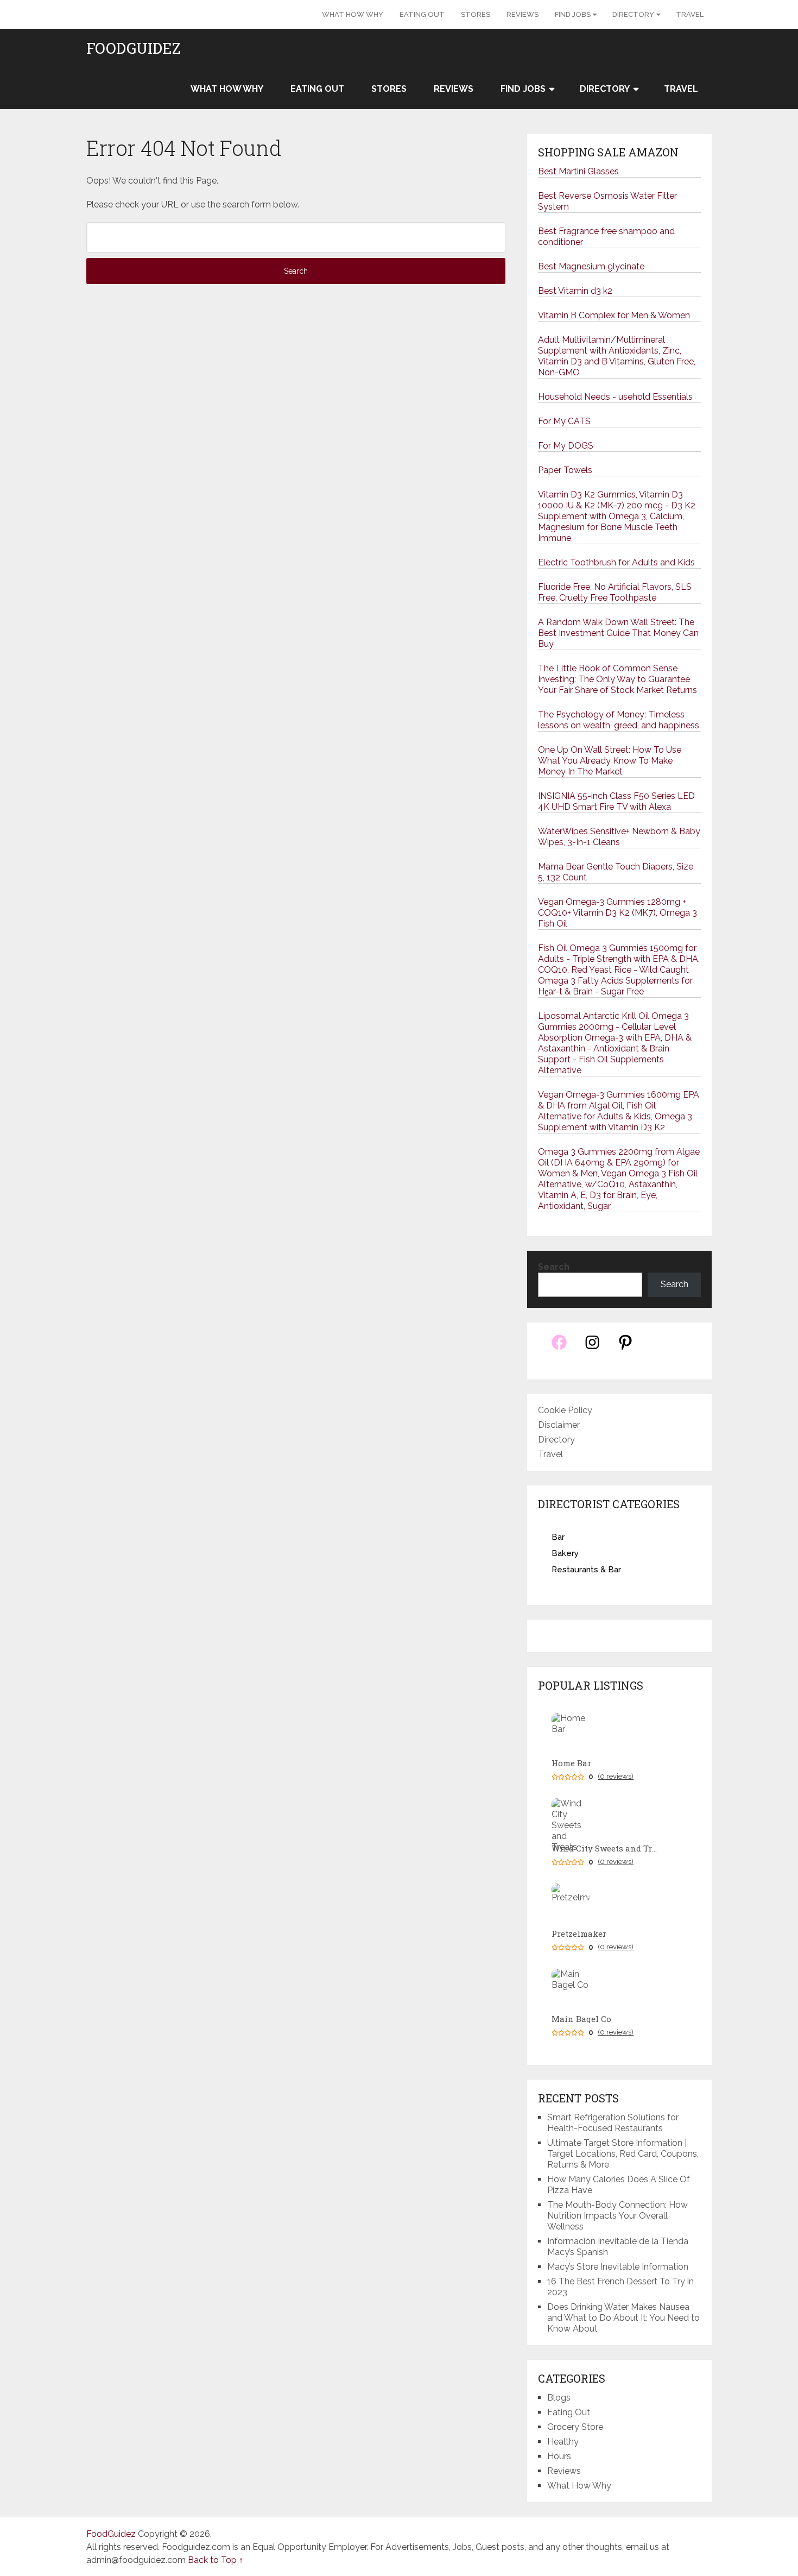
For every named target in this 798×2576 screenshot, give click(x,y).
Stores (476, 14)
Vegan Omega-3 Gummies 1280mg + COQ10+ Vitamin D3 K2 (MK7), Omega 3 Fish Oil (617, 913)
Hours (559, 2456)
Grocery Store (575, 2427)
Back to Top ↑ (216, 2560)
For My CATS (564, 421)
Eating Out (422, 14)
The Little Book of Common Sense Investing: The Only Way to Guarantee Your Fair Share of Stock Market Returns (617, 679)
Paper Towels (565, 470)
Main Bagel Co (581, 2019)
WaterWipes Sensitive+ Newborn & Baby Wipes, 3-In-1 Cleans (619, 837)
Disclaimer (559, 1425)
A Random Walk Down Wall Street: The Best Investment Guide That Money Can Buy (618, 633)
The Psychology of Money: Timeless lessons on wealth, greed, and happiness (619, 720)
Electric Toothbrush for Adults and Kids (616, 562)
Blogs (559, 2398)
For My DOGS (566, 446)
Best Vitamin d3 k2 (575, 291)
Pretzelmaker (579, 1934)
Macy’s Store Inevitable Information (618, 2267)
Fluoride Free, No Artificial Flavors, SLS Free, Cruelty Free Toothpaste (615, 592)
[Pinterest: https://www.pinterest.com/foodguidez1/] (625, 1348)
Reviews (522, 14)
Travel (690, 14)
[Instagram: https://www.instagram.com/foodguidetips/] (592, 1348)
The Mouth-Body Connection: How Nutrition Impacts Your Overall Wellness (617, 2216)
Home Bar (571, 1763)
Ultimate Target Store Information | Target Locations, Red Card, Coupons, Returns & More (623, 2154)
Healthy (563, 2442)
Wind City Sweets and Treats (606, 1848)
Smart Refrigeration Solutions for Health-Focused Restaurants (613, 2123)
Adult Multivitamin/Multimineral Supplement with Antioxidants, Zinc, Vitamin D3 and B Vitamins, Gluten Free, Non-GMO (617, 356)
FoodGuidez (134, 48)
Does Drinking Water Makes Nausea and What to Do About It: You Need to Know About (623, 2318)
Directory (633, 14)
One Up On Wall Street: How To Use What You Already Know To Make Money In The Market (610, 761)
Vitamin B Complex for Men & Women (614, 315)
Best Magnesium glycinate (591, 266)
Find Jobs (573, 14)
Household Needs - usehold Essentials (615, 397)
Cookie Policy (565, 1410)
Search (554, 1267)
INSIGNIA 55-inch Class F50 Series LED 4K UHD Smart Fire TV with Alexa (616, 801)
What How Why (353, 14)
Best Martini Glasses (578, 171)
